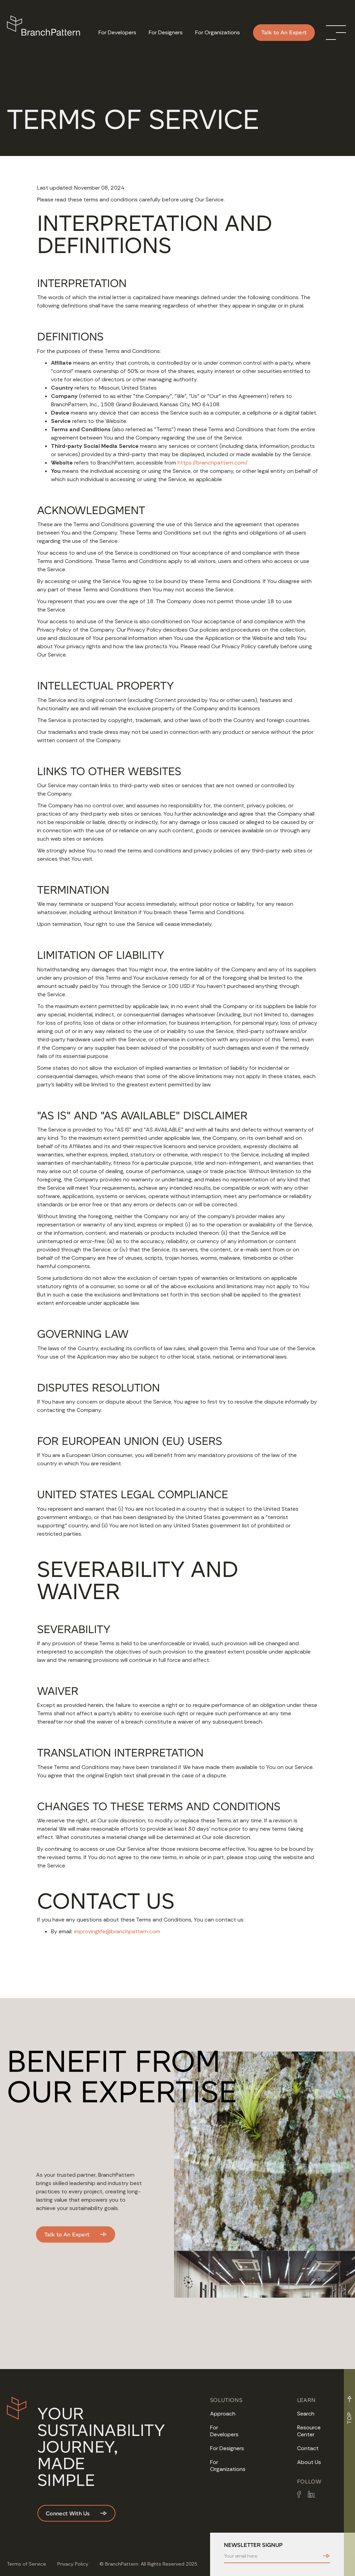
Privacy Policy (73, 2564)
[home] (46, 33)
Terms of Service (27, 2564)
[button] (336, 33)
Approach (223, 2414)
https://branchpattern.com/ (213, 463)
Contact (308, 2448)
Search (306, 2414)
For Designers (227, 2448)
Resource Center (309, 2431)
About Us (309, 2462)
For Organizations (228, 2466)
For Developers (224, 2431)
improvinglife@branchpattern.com (117, 1931)
